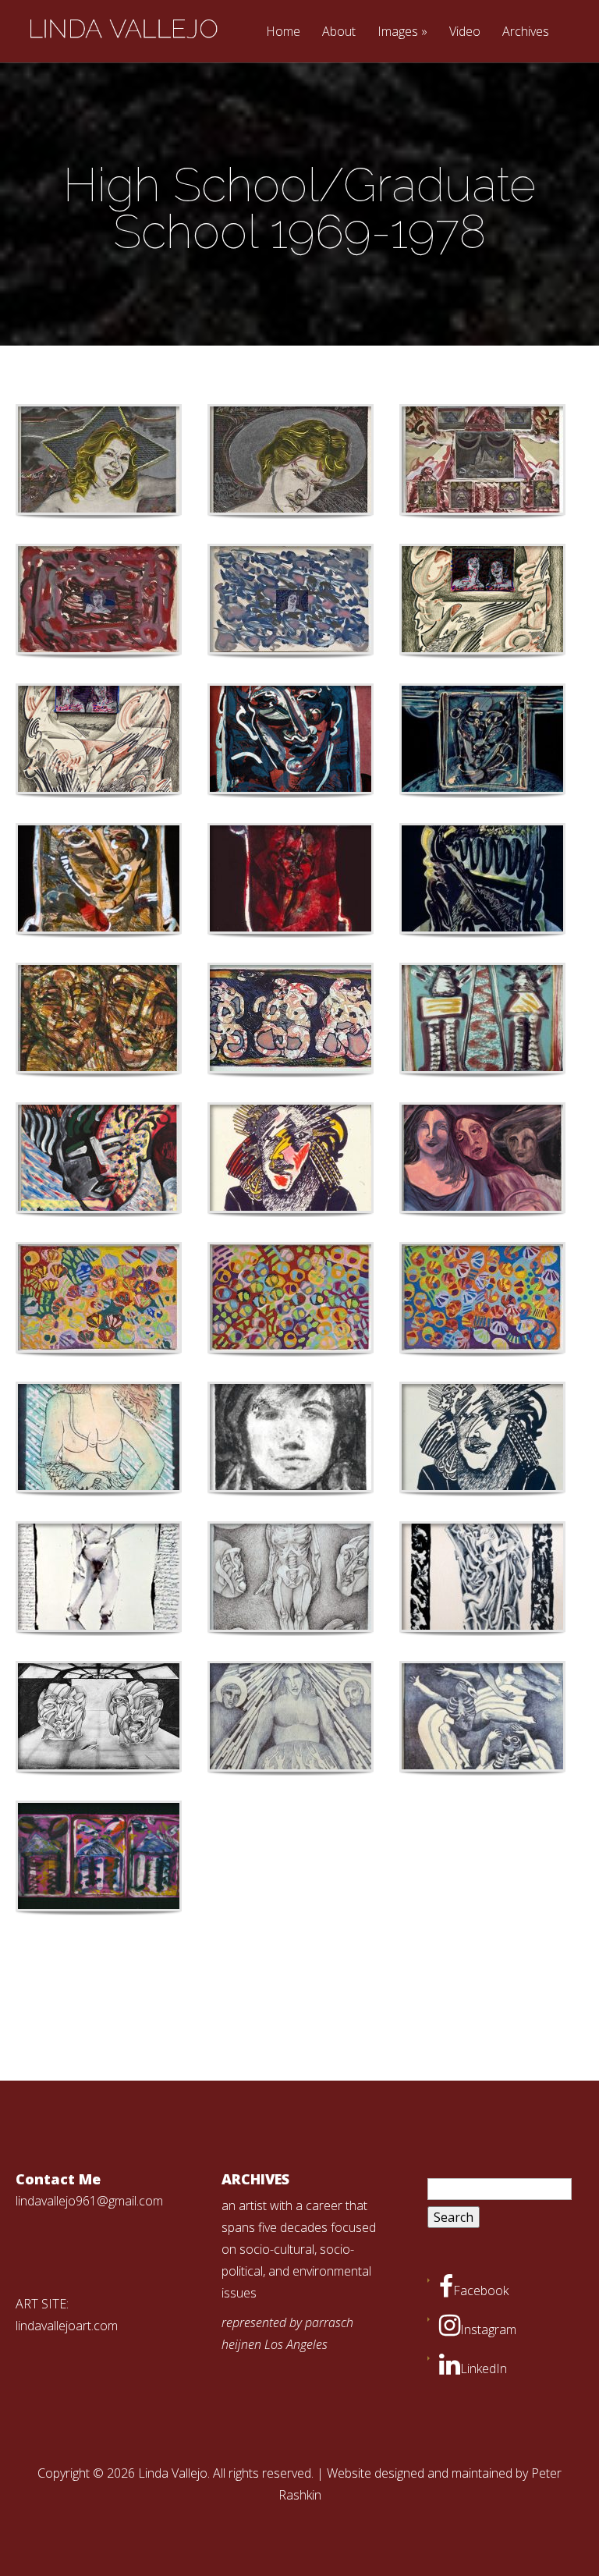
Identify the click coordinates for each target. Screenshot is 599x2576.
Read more (139, 460)
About (339, 32)
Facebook (481, 2290)
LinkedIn (484, 2368)
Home (283, 32)
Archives (526, 32)
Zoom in (64, 460)
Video (465, 32)
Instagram (488, 2329)
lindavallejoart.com (67, 2326)
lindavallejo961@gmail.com (89, 2201)
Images (398, 32)
